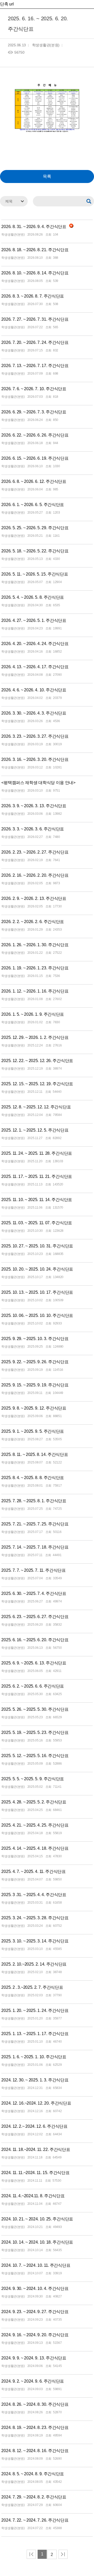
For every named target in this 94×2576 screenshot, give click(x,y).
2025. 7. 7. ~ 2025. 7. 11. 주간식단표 (33, 1570)
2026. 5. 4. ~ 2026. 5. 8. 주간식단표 (33, 597)
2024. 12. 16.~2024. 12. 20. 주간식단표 (36, 2103)
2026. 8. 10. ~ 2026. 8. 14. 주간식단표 (35, 273)
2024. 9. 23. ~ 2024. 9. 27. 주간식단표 (35, 2312)
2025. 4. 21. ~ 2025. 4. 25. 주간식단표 (35, 1825)
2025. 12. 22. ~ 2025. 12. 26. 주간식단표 (37, 1061)
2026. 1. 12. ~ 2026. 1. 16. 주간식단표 (35, 991)
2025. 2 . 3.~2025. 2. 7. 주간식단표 (32, 1987)
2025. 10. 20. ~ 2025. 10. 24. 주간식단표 (37, 1269)
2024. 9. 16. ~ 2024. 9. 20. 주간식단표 (35, 2335)
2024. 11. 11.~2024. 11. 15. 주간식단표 (35, 2173)
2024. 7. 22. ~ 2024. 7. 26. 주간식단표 (35, 2520)
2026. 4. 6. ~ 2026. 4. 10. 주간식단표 (34, 690)
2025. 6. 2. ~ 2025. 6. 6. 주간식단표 (33, 1686)
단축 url (7, 4)
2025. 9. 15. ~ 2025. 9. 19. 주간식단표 (35, 1385)
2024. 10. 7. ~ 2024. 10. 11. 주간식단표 (36, 2265)
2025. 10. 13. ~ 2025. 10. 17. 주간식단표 (37, 1292)
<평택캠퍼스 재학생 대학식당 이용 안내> (38, 783)
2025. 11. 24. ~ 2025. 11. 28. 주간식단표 (37, 1153)
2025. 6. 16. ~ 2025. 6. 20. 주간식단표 (35, 1640)
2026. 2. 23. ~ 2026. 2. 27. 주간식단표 (35, 852)
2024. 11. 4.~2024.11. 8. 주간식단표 (33, 2196)
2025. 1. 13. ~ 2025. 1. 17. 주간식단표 (35, 2034)
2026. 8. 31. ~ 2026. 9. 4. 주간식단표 (34, 227)
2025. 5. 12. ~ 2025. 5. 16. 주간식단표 (35, 1756)
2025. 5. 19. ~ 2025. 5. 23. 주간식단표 (35, 1732)
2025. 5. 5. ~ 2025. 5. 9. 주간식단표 (33, 1779)
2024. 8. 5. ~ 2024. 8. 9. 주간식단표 (33, 2474)
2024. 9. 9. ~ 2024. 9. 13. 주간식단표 (34, 2358)
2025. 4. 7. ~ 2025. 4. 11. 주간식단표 (33, 1871)
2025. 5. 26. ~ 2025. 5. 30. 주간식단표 (35, 1709)
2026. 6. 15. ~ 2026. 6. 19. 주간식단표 (35, 458)
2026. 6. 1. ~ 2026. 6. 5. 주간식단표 (33, 505)
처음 (31, 2554)
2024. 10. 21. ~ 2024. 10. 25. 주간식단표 (37, 2219)
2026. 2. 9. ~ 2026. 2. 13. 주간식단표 (34, 898)
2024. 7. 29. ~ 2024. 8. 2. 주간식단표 (34, 2497)
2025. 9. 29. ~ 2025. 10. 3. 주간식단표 (35, 1339)
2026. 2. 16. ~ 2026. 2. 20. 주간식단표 (35, 875)
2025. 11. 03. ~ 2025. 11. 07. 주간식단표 (37, 1223)
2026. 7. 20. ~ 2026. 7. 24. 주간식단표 (35, 342)
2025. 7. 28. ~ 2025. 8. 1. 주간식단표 (34, 1501)
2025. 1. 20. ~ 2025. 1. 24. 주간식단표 (35, 2010)
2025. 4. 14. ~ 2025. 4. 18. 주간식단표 (35, 1848)
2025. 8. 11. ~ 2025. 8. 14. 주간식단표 (35, 1454)
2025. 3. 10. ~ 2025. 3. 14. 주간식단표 (35, 1941)
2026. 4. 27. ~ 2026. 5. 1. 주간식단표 (34, 620)
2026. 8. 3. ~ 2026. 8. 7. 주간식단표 (33, 296)
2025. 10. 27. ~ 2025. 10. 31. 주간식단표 (37, 1246)
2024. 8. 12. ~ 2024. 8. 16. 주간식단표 (35, 2451)
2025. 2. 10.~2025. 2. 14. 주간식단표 (34, 1964)
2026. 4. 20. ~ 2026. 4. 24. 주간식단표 (35, 644)
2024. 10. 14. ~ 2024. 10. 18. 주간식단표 (37, 2242)
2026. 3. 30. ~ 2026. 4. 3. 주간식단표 (34, 713)
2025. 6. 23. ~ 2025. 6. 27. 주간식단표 (35, 1617)
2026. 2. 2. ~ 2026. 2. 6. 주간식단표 (33, 922)
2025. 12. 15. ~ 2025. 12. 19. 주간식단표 (37, 1084)
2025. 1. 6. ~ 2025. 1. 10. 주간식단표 (34, 2057)
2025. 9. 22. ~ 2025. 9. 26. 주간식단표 (35, 1362)
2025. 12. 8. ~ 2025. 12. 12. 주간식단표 (36, 1107)
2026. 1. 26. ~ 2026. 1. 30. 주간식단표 (35, 945)
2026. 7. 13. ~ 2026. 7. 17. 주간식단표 (35, 366)
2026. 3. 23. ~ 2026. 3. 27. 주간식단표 (35, 736)
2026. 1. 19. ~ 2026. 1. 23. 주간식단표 (35, 968)
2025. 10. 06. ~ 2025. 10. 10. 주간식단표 (37, 1315)
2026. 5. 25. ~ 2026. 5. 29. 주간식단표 (35, 528)
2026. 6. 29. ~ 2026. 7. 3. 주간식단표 (34, 412)
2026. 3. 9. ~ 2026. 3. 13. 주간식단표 (34, 806)
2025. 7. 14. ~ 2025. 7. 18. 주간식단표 (35, 1547)
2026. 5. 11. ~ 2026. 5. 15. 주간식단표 (35, 574)
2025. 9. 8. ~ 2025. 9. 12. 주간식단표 (34, 1408)
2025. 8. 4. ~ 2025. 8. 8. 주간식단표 (33, 1478)
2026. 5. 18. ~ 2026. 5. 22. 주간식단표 (35, 551)
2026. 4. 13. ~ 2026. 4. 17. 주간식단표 (35, 667)
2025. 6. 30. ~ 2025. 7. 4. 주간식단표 (34, 1593)
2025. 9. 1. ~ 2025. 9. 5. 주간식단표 (33, 1431)
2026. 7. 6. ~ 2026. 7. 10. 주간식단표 (34, 389)
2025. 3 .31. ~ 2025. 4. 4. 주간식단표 (34, 1895)
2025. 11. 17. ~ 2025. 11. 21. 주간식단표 (37, 1176)
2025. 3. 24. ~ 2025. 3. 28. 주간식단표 (35, 1918)
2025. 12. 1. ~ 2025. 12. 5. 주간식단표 (35, 1130)
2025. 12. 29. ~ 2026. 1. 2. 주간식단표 (35, 1037)
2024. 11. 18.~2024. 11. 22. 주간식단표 (36, 2149)
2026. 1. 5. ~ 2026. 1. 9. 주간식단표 (33, 1014)
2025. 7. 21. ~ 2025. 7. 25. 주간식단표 (35, 1524)
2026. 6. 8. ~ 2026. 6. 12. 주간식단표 (34, 481)
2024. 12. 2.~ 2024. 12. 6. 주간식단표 (34, 2126)
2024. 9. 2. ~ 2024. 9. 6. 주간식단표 (33, 2381)
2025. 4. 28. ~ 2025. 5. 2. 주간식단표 (34, 1802)
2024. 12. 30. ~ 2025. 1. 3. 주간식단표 (35, 2080)
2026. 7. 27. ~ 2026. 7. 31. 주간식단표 (35, 319)
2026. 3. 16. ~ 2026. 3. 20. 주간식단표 (35, 759)
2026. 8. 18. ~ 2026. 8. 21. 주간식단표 (35, 250)
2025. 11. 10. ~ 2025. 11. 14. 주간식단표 (37, 1200)
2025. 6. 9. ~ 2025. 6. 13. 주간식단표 (34, 1663)
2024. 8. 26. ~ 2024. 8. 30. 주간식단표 (35, 2404)
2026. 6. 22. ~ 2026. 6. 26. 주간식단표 (35, 435)
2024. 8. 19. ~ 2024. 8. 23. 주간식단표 (35, 2427)
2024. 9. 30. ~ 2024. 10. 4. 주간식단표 (35, 2288)
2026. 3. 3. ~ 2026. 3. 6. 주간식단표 (33, 829)
